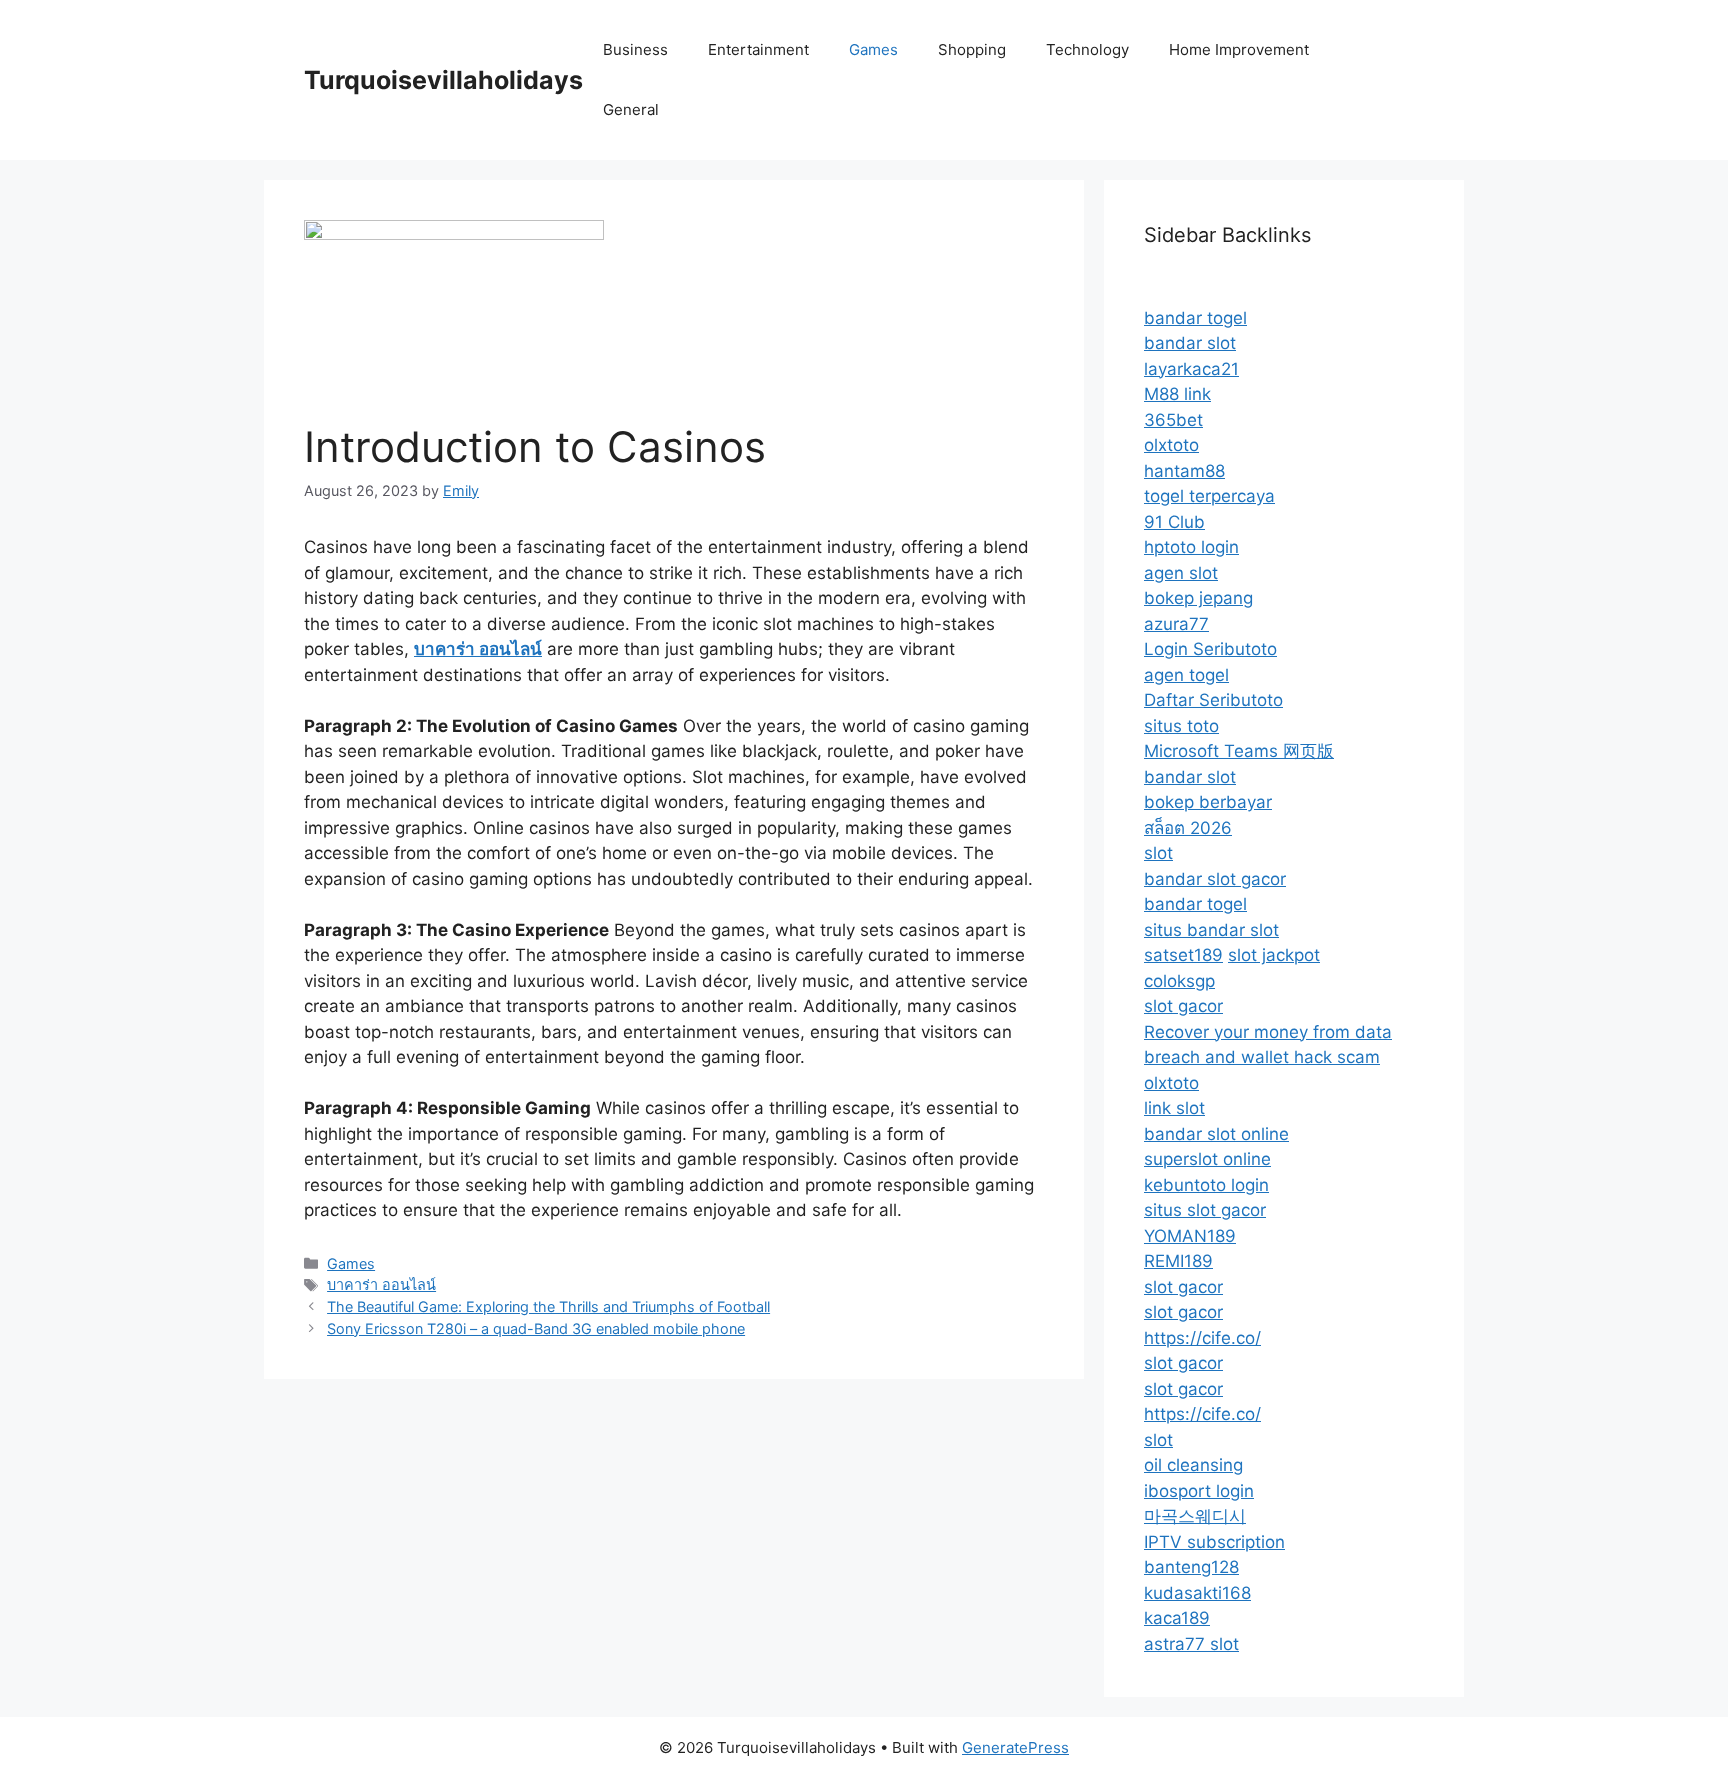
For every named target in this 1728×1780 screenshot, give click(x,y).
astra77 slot (1191, 1644)
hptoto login (1191, 547)
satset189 (1183, 955)
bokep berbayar (1208, 802)
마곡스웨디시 (1195, 1516)
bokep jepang (1198, 598)
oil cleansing (1193, 1465)
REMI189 (1178, 1261)
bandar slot (1190, 343)
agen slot (1181, 573)
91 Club (1174, 522)
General (631, 109)
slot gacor (1183, 1006)
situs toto (1181, 726)
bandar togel (1195, 318)
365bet (1173, 420)
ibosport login (1199, 1491)
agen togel (1186, 675)
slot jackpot (1274, 955)
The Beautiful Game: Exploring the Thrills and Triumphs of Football (548, 1306)
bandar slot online (1216, 1134)
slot (1158, 853)
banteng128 (1191, 1567)
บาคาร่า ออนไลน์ (381, 1284)
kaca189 (1177, 1618)
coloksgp (1179, 981)
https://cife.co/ (1202, 1338)
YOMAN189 (1190, 1236)
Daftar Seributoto (1213, 700)
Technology (1087, 49)
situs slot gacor (1205, 1210)
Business (635, 49)
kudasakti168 (1197, 1593)
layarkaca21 (1191, 369)
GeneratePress (1015, 1747)
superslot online (1207, 1159)
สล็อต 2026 (1188, 828)
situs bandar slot (1211, 930)
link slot (1174, 1108)
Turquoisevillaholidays (443, 80)
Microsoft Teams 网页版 (1239, 751)
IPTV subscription (1214, 1542)
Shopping (972, 49)
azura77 (1176, 624)
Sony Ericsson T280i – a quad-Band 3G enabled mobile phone (536, 1328)
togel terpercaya (1209, 496)
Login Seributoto (1210, 649)
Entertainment (758, 49)
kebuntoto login (1206, 1185)
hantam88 (1184, 471)
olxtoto (1171, 445)
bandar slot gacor (1215, 879)
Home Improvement (1239, 49)
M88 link (1177, 394)
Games (873, 49)
